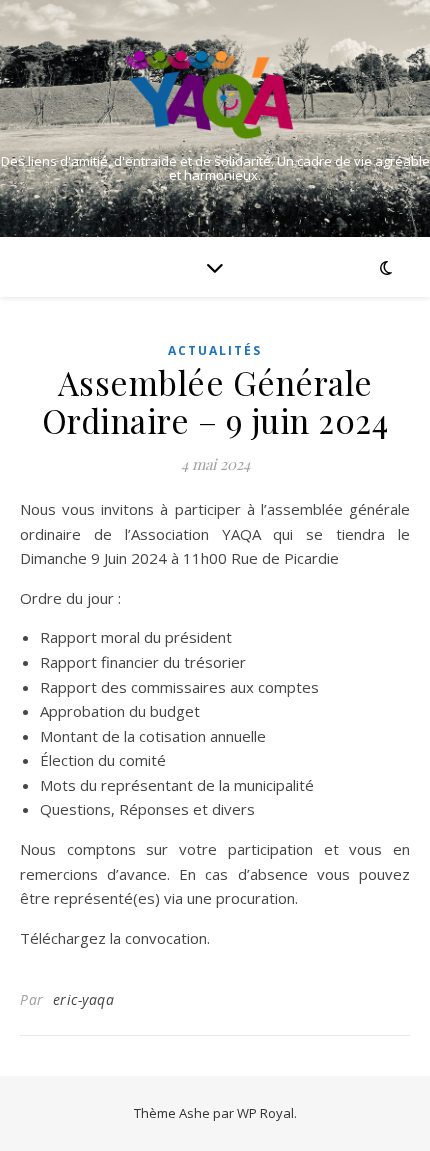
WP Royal (265, 1113)
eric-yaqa (84, 999)
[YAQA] (215, 94)
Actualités (215, 350)
